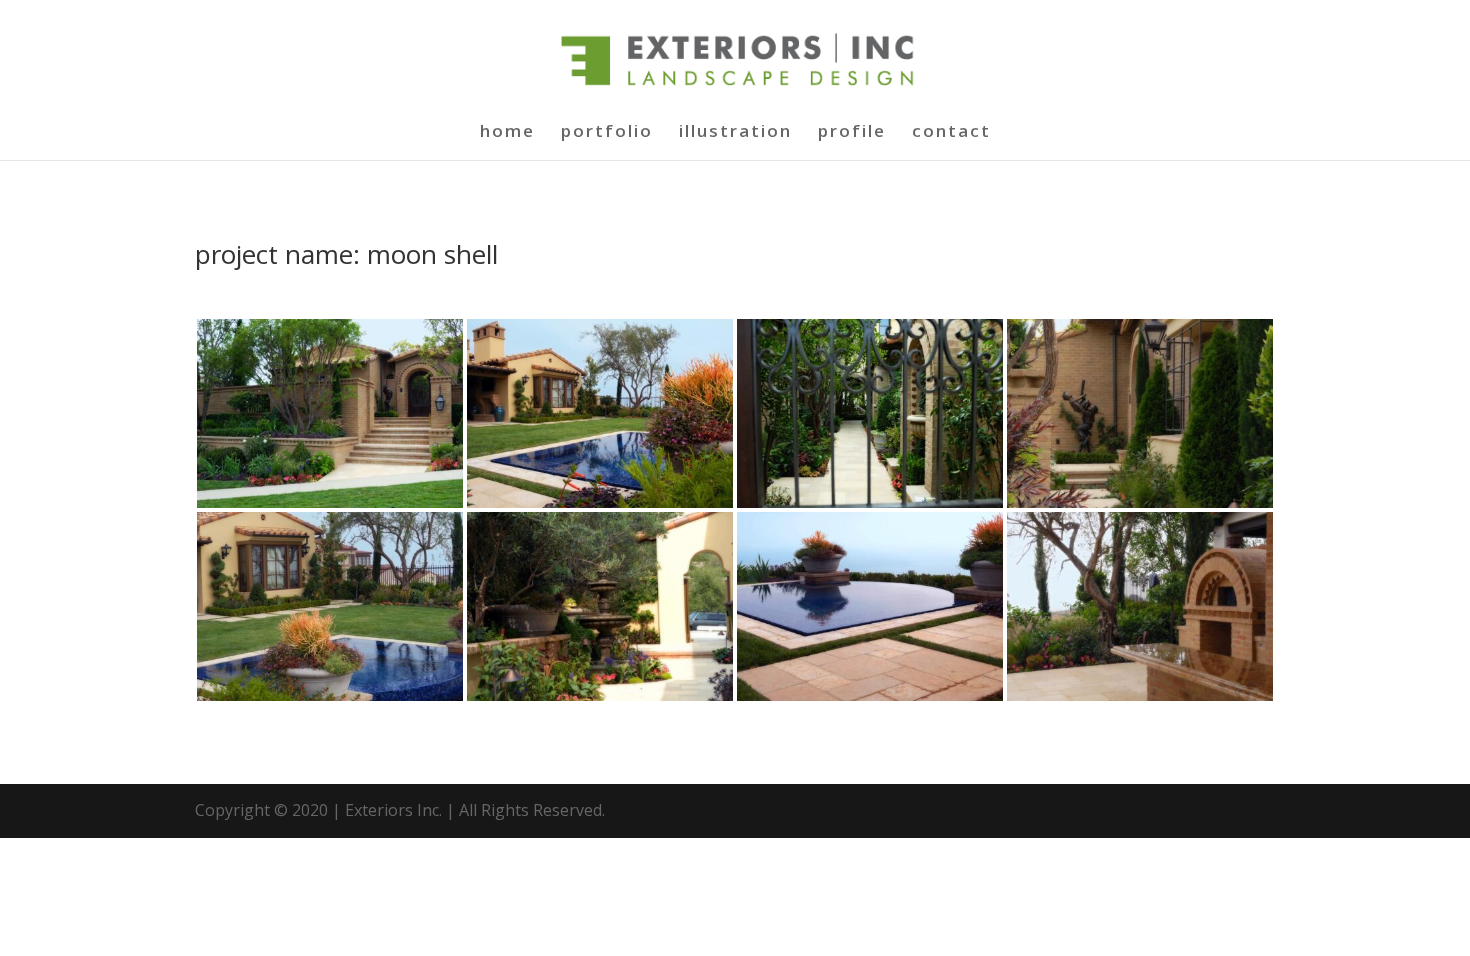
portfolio (607, 133)
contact (951, 133)
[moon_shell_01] (330, 502)
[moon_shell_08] (1140, 695)
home (507, 133)
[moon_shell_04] (1140, 502)
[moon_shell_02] (600, 502)
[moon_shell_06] (600, 695)
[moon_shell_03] (870, 502)
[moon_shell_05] (330, 695)
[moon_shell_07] (870, 695)
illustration (735, 133)
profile (852, 133)
